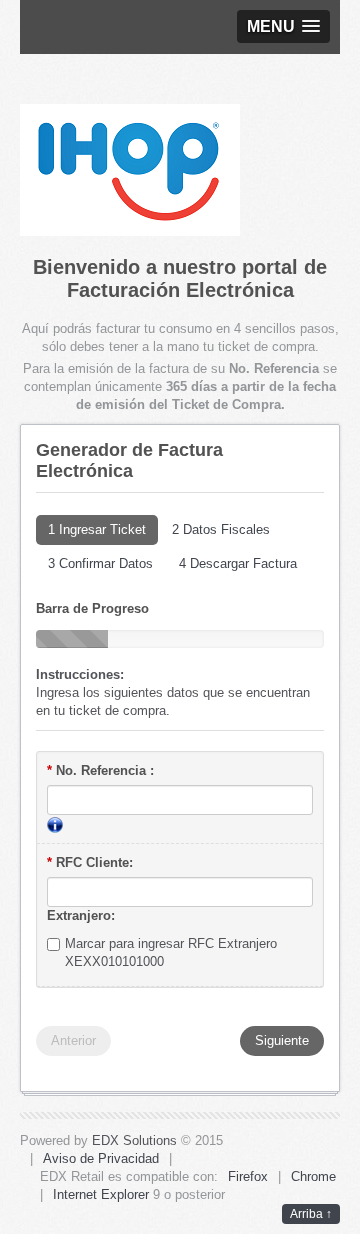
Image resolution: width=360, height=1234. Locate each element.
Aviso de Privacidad (101, 1158)
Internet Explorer (101, 1194)
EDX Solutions (134, 1140)
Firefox (248, 1176)
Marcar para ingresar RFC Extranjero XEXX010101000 (171, 952)
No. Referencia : (100, 770)
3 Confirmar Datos (100, 563)
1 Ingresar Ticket (97, 529)
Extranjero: (81, 915)
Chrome (313, 1176)
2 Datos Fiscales (221, 529)
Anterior (73, 1040)
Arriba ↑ (311, 1214)
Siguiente (282, 1040)
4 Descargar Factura (238, 563)
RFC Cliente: (90, 862)
